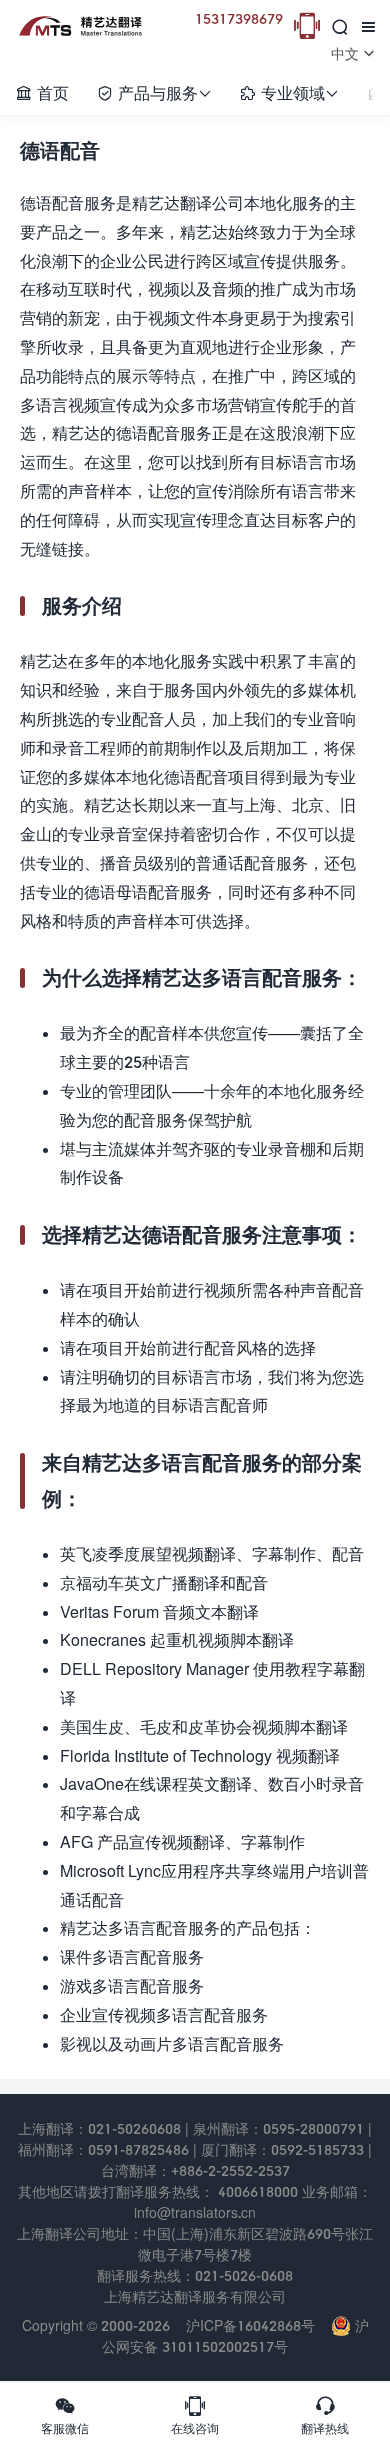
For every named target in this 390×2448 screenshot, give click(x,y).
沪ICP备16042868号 (250, 2325)
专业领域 (289, 92)
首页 (42, 92)
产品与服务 (154, 92)
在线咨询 (195, 2415)
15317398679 (239, 18)
